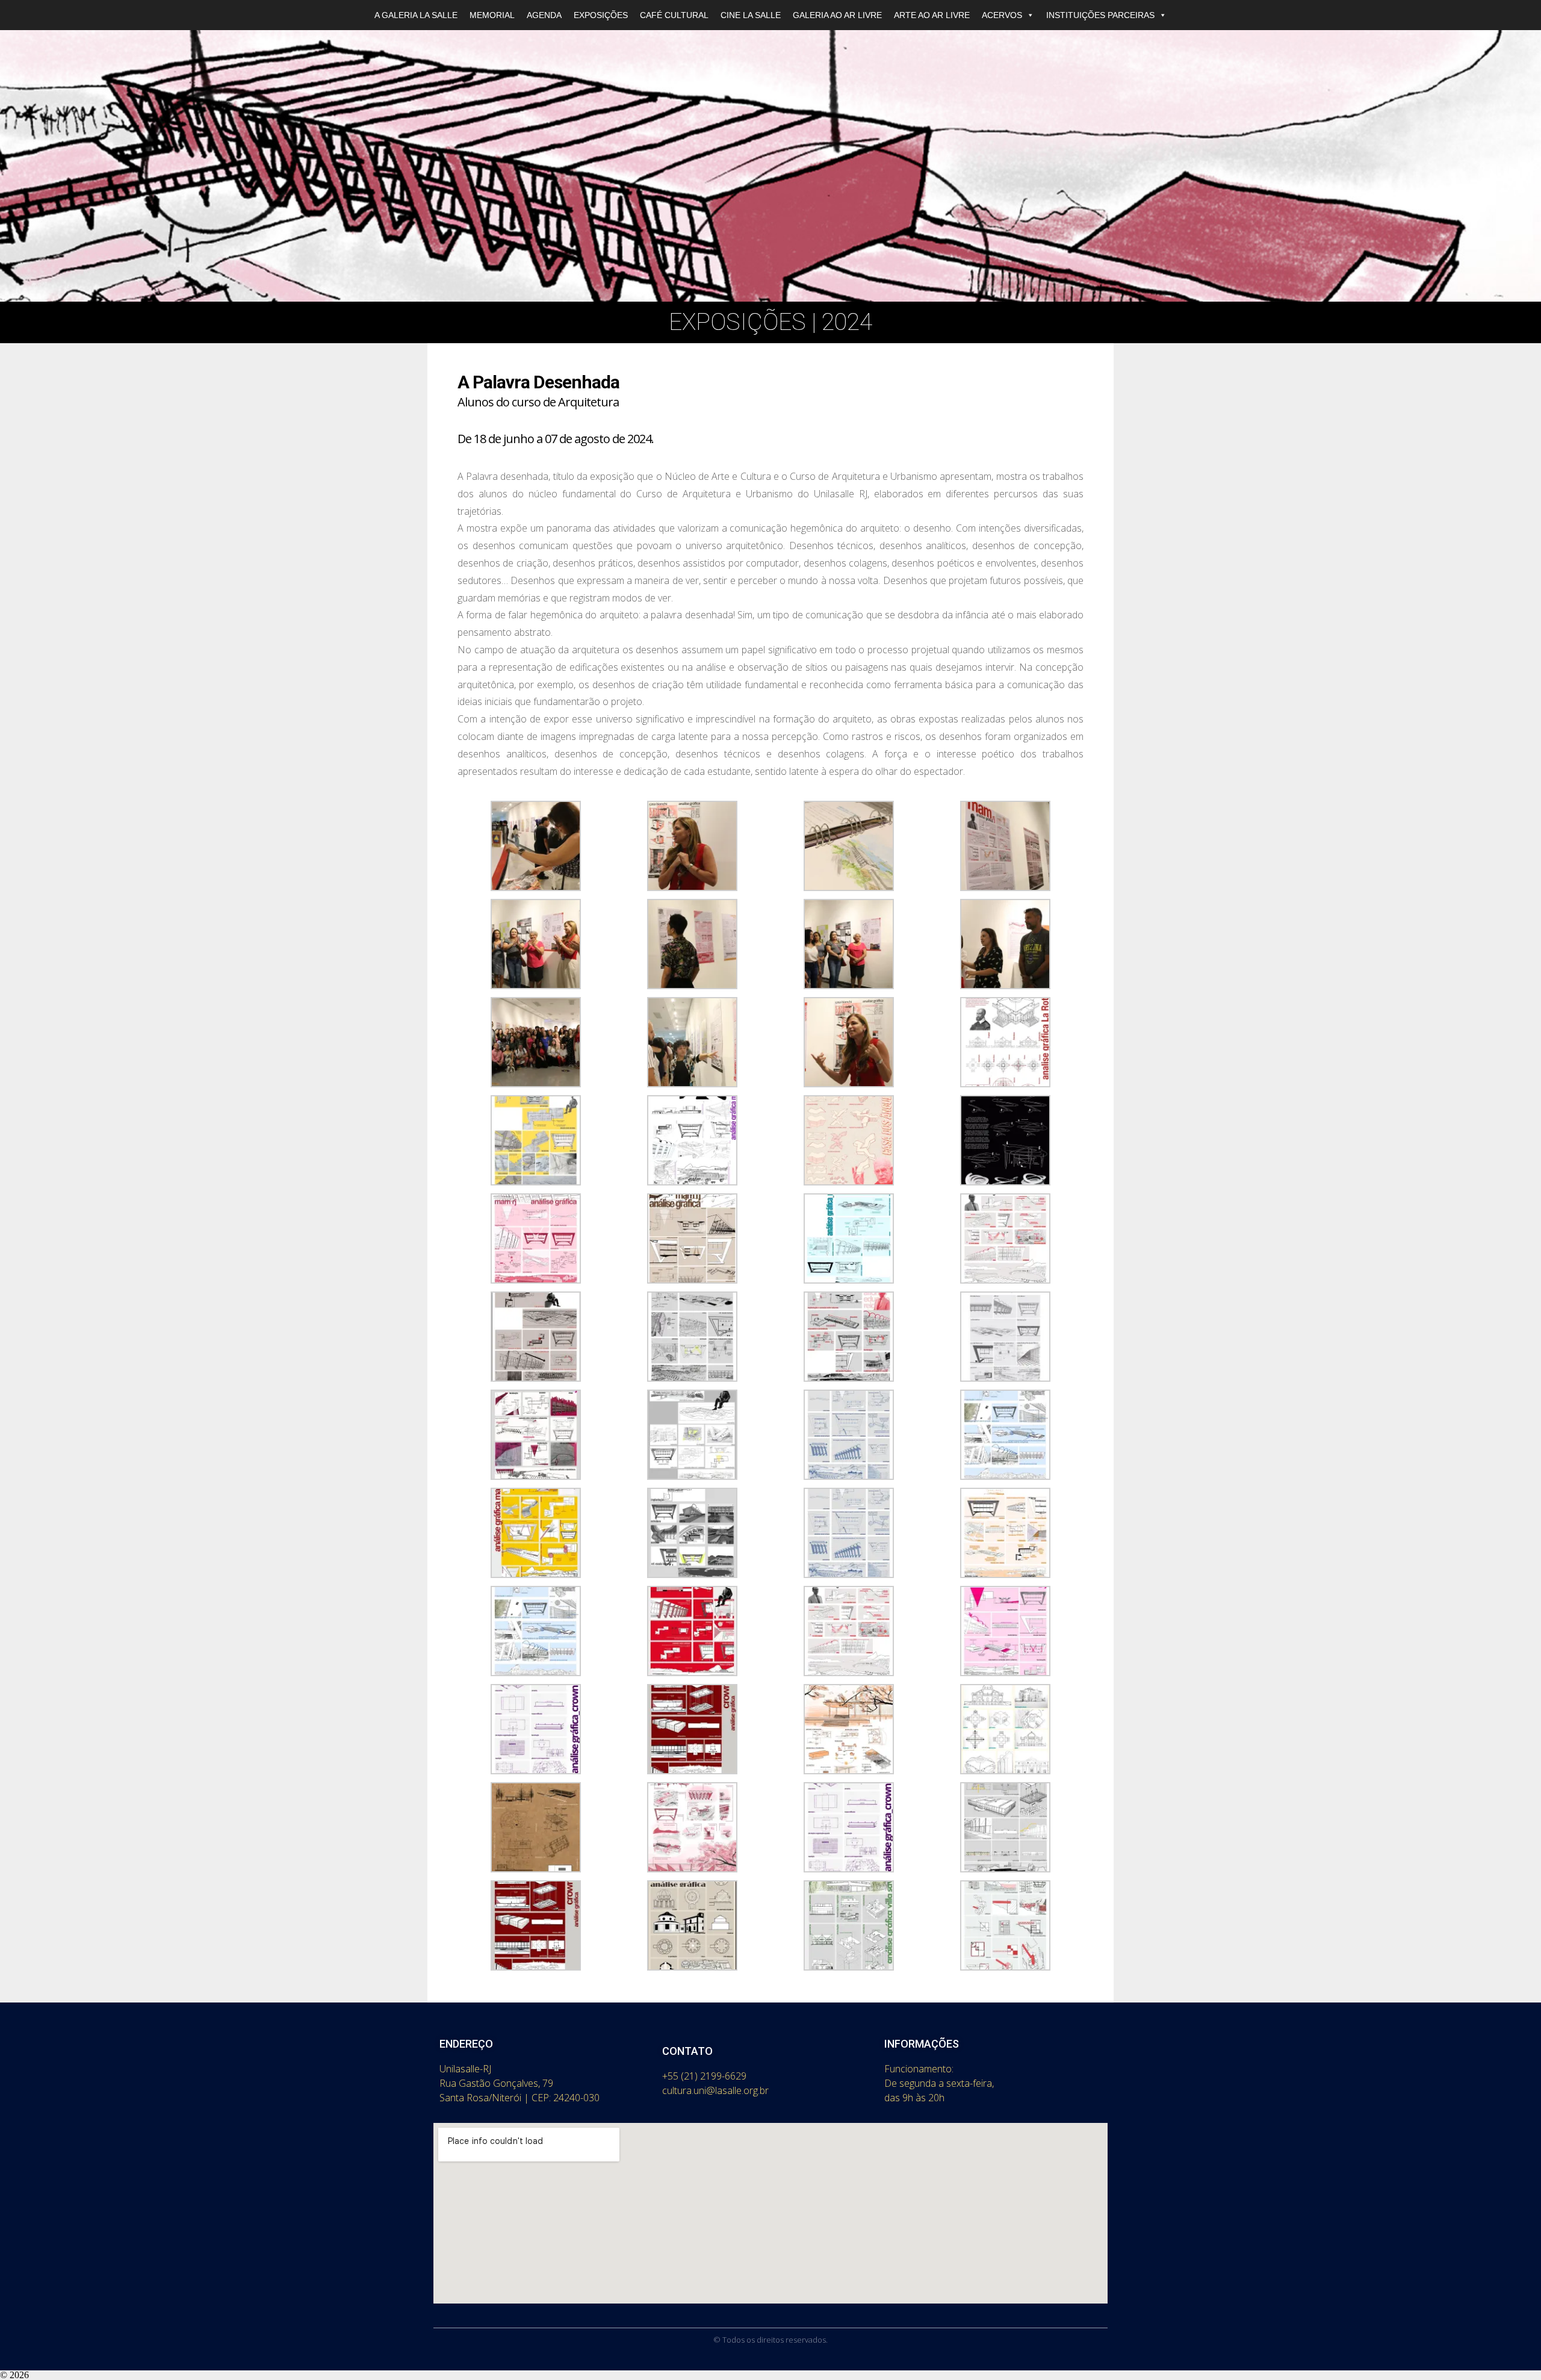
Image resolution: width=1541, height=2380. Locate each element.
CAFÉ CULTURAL (674, 15)
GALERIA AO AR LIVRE (837, 15)
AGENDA (544, 15)
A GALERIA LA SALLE (416, 15)
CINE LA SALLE (751, 15)
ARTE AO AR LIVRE (932, 15)
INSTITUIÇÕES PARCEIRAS (1100, 15)
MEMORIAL (492, 15)
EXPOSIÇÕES (601, 15)
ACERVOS (1002, 15)
